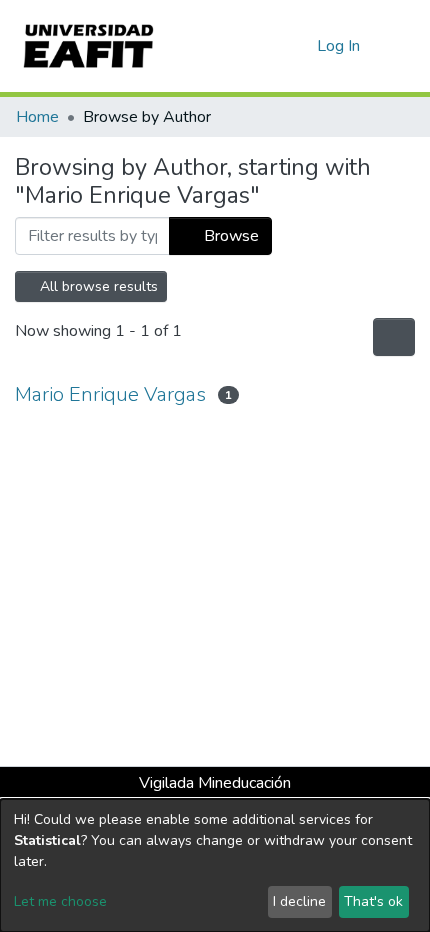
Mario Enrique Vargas (110, 394)
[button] (298, 46)
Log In (339, 46)
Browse (229, 236)
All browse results (97, 286)
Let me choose (60, 901)
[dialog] (215, 865)
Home (37, 117)
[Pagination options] (394, 337)
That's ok (373, 901)
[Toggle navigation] (402, 46)
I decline (299, 901)
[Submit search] (269, 46)
